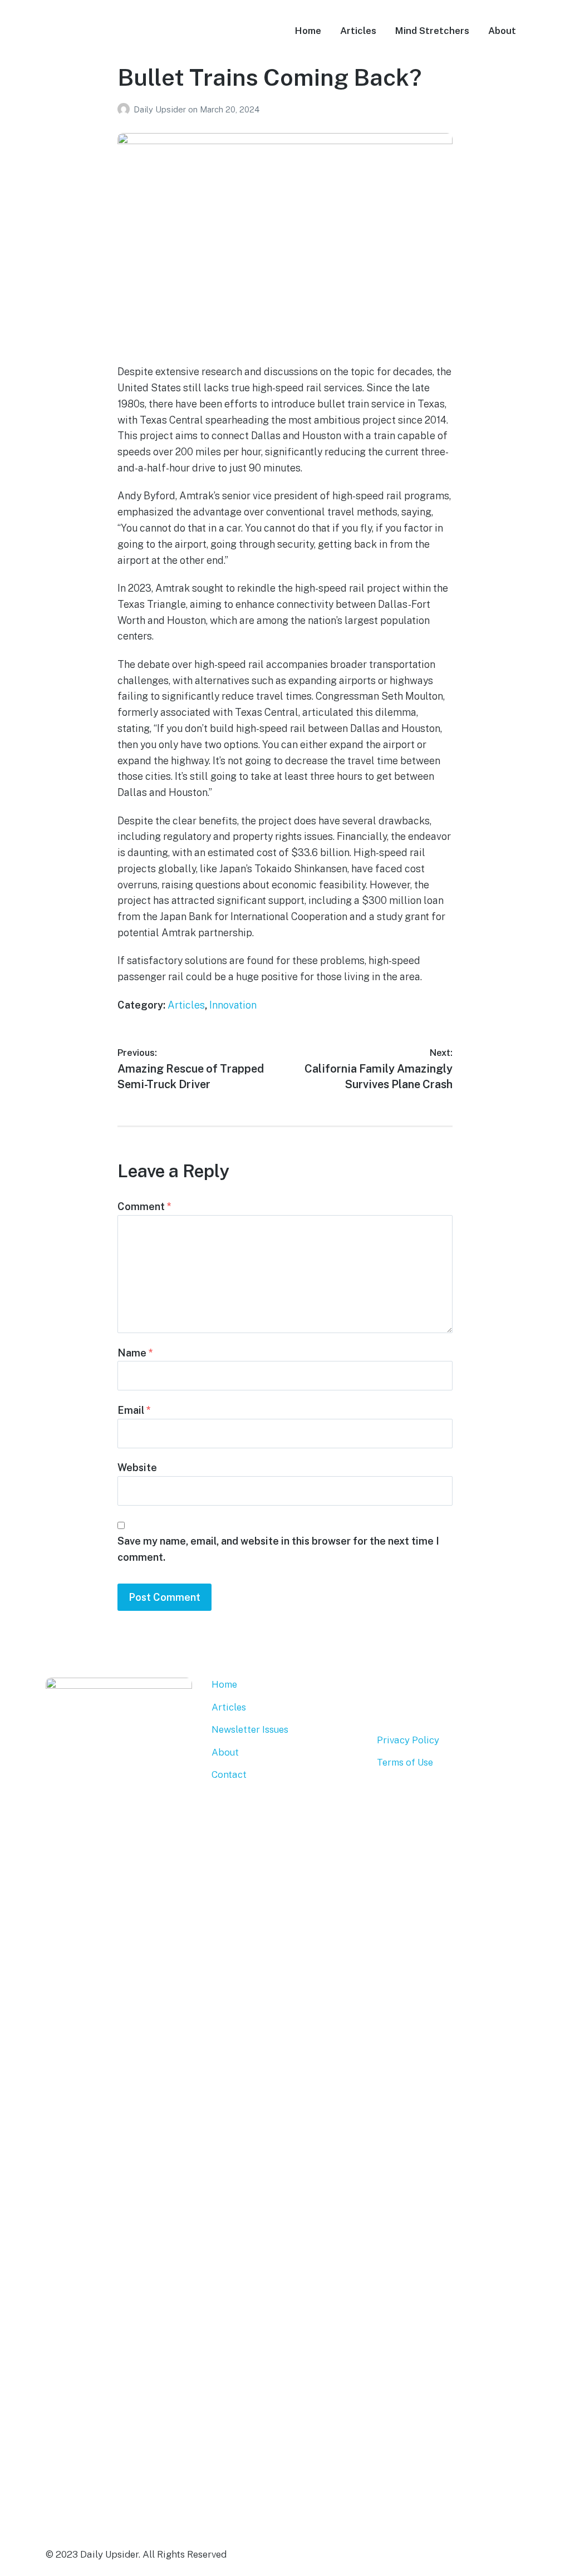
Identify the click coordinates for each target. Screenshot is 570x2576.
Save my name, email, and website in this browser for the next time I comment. (278, 1549)
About (502, 31)
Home (308, 31)
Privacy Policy (408, 1740)
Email (134, 1410)
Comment (144, 1206)
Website (137, 1468)
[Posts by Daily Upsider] (126, 109)
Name (135, 1353)
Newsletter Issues (250, 1729)
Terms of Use (405, 1762)
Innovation (233, 1005)
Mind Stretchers (432, 31)
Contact (229, 1774)
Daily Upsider (161, 109)
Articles (358, 31)
